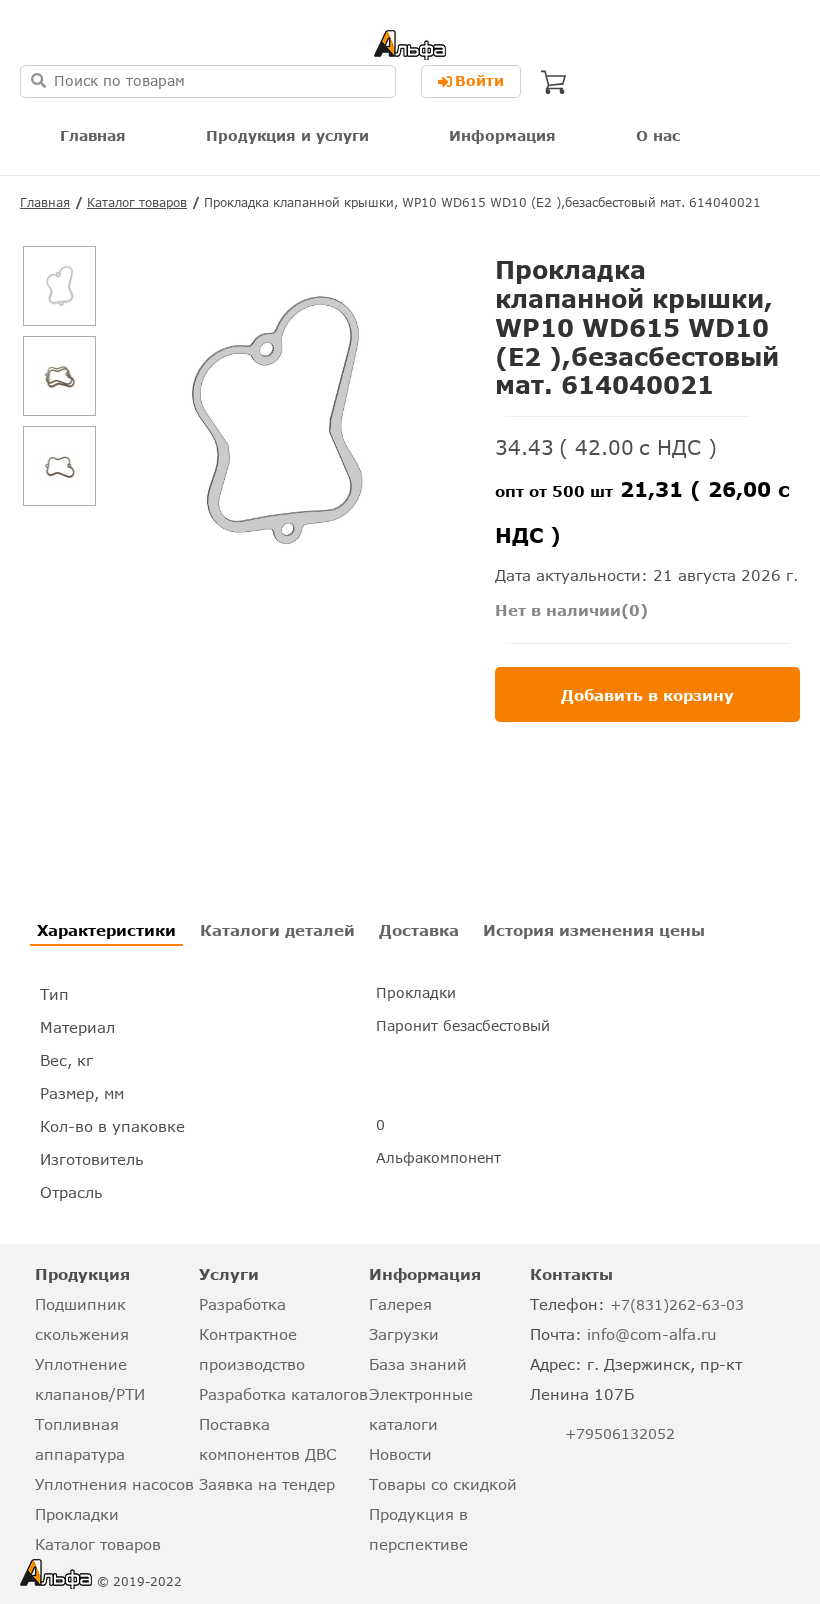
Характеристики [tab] (106, 930)
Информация (502, 135)
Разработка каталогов (283, 1394)
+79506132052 (620, 1433)
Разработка (242, 1304)
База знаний (418, 1364)
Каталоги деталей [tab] (277, 930)
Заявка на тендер (267, 1484)
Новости (400, 1454)
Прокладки (77, 1514)
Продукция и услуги (287, 135)
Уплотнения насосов (114, 1484)
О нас (658, 135)
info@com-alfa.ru (652, 1334)
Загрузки (404, 1334)
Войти (479, 80)
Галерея (400, 1304)
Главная (93, 135)
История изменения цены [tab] (594, 930)
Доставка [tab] (419, 930)
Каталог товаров (137, 202)
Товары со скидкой (443, 1484)
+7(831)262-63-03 (677, 1304)
